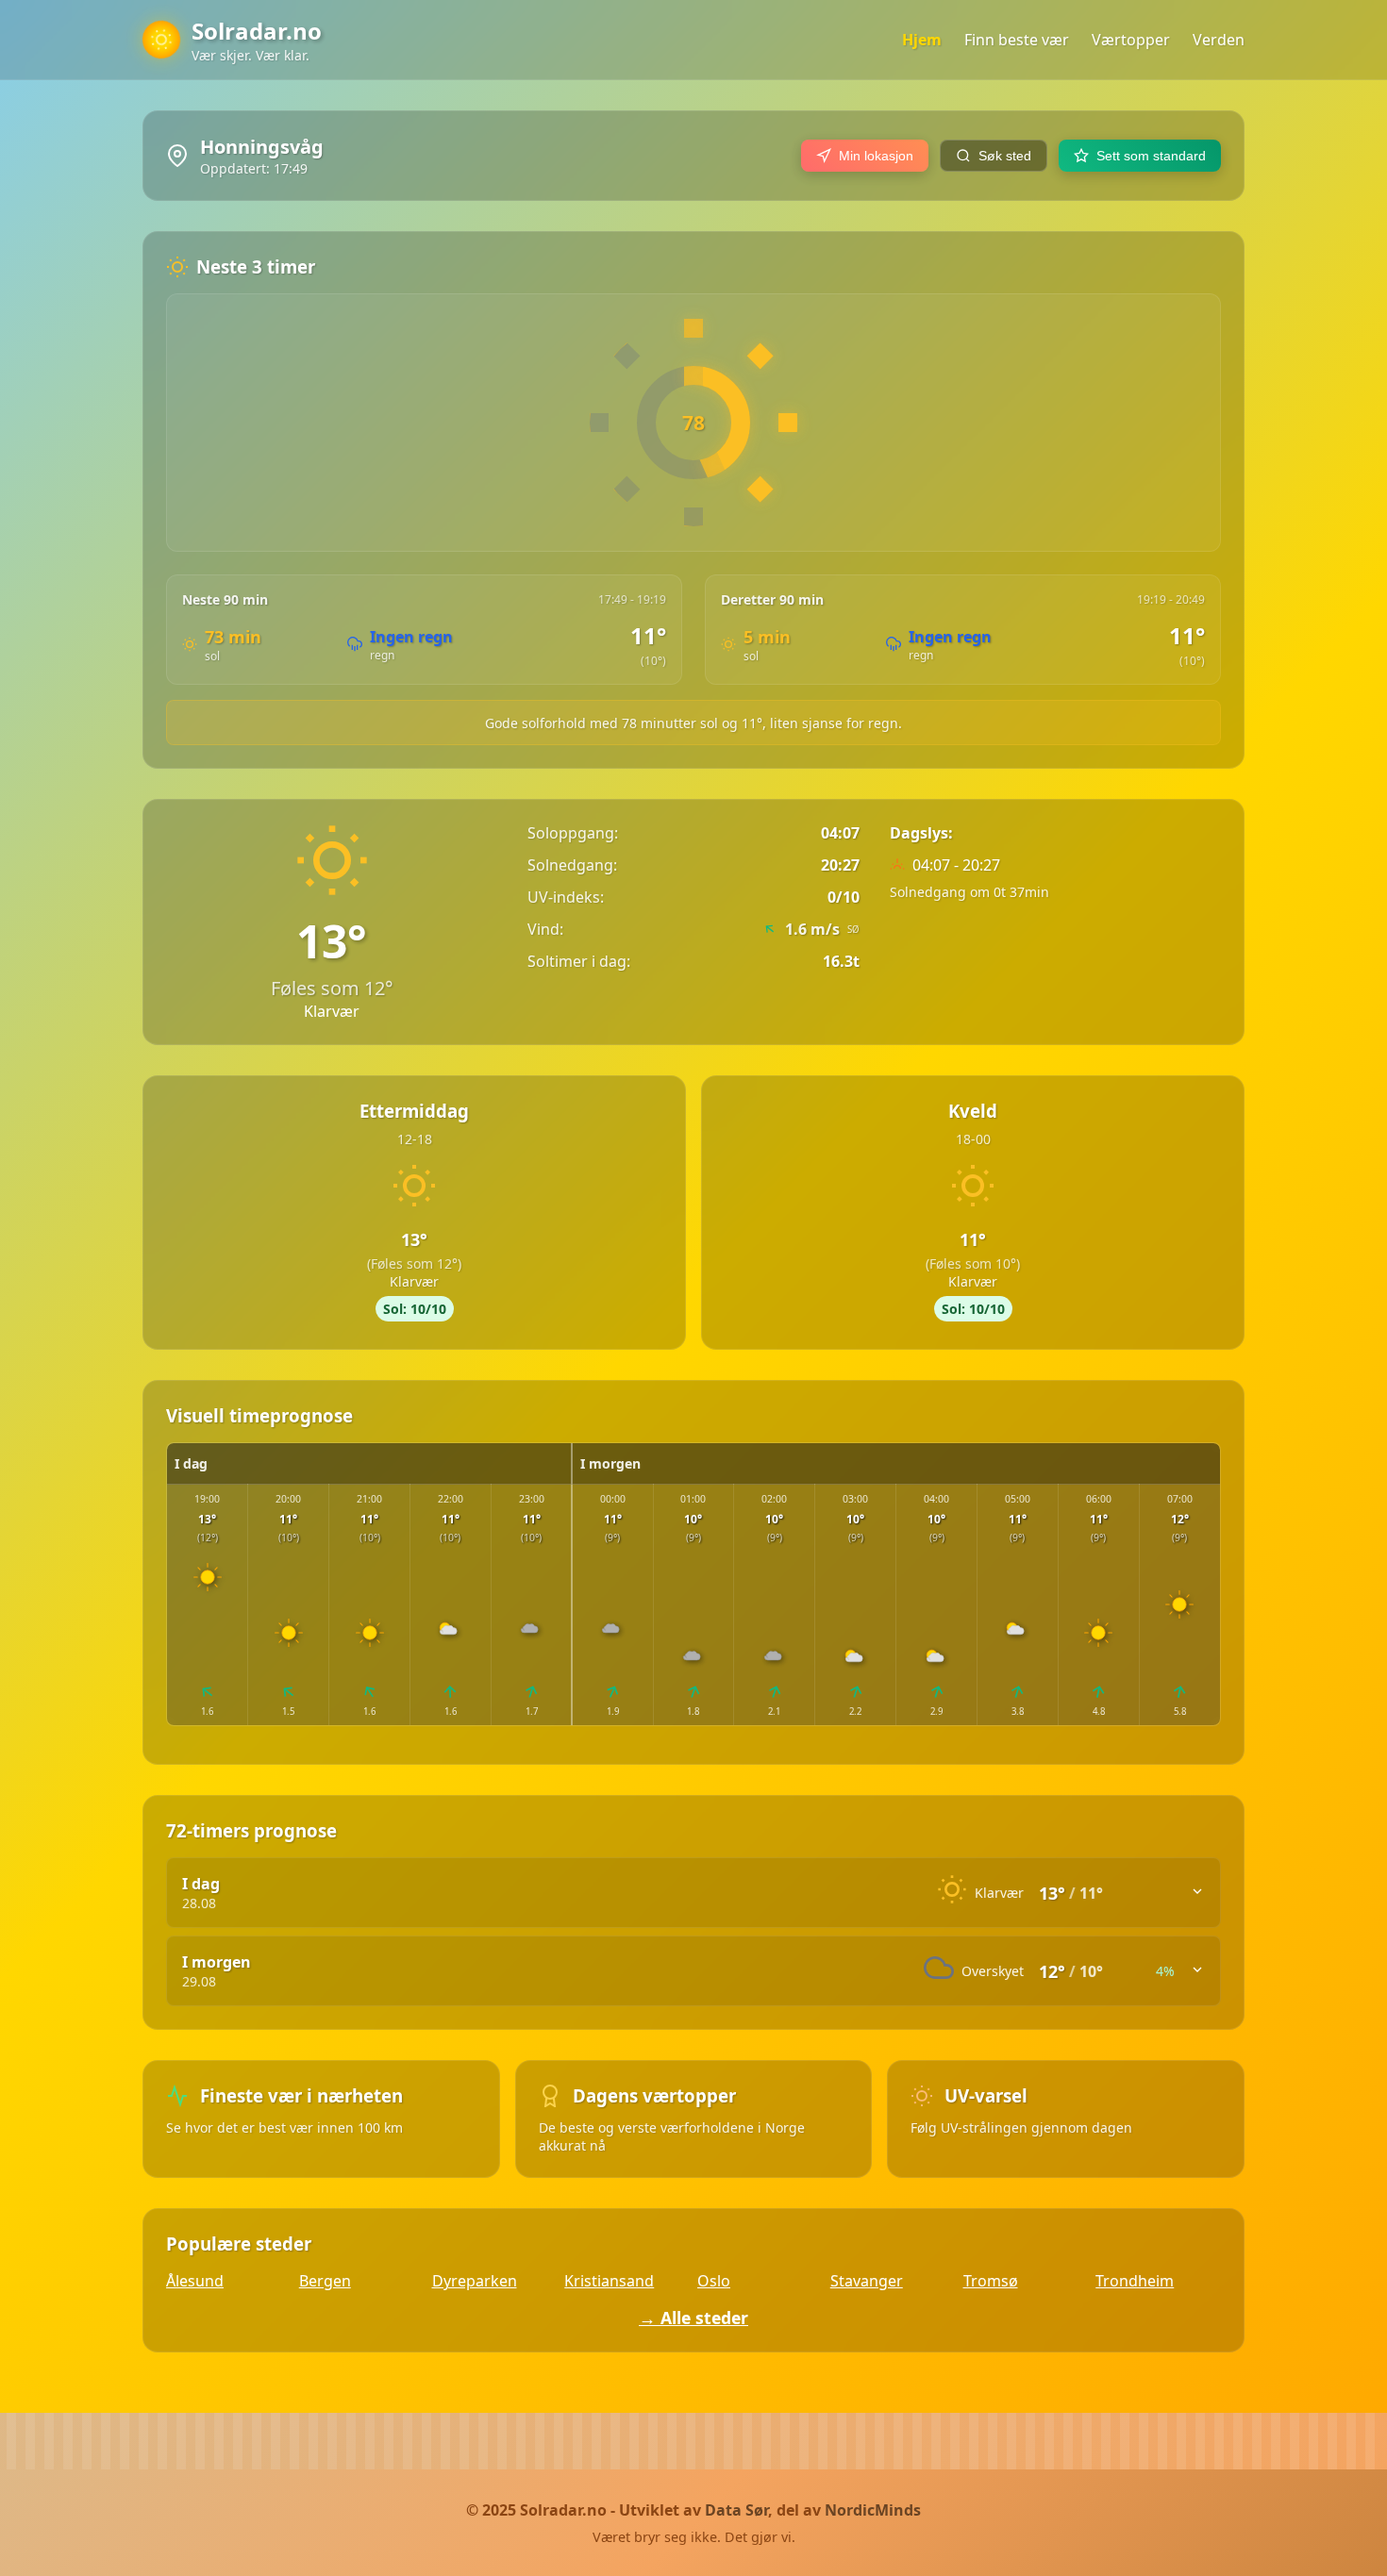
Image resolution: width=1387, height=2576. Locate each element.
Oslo (714, 2281)
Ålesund (195, 2281)
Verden (1219, 40)
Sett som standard (1151, 156)
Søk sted (1005, 156)
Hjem (922, 40)
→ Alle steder (693, 2318)
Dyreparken (475, 2281)
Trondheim (1135, 2281)
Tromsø (991, 2281)
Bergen (325, 2281)
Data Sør (736, 2510)
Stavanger (867, 2281)
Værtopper (1131, 40)
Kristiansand (609, 2281)
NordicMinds (873, 2510)
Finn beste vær (1017, 40)
